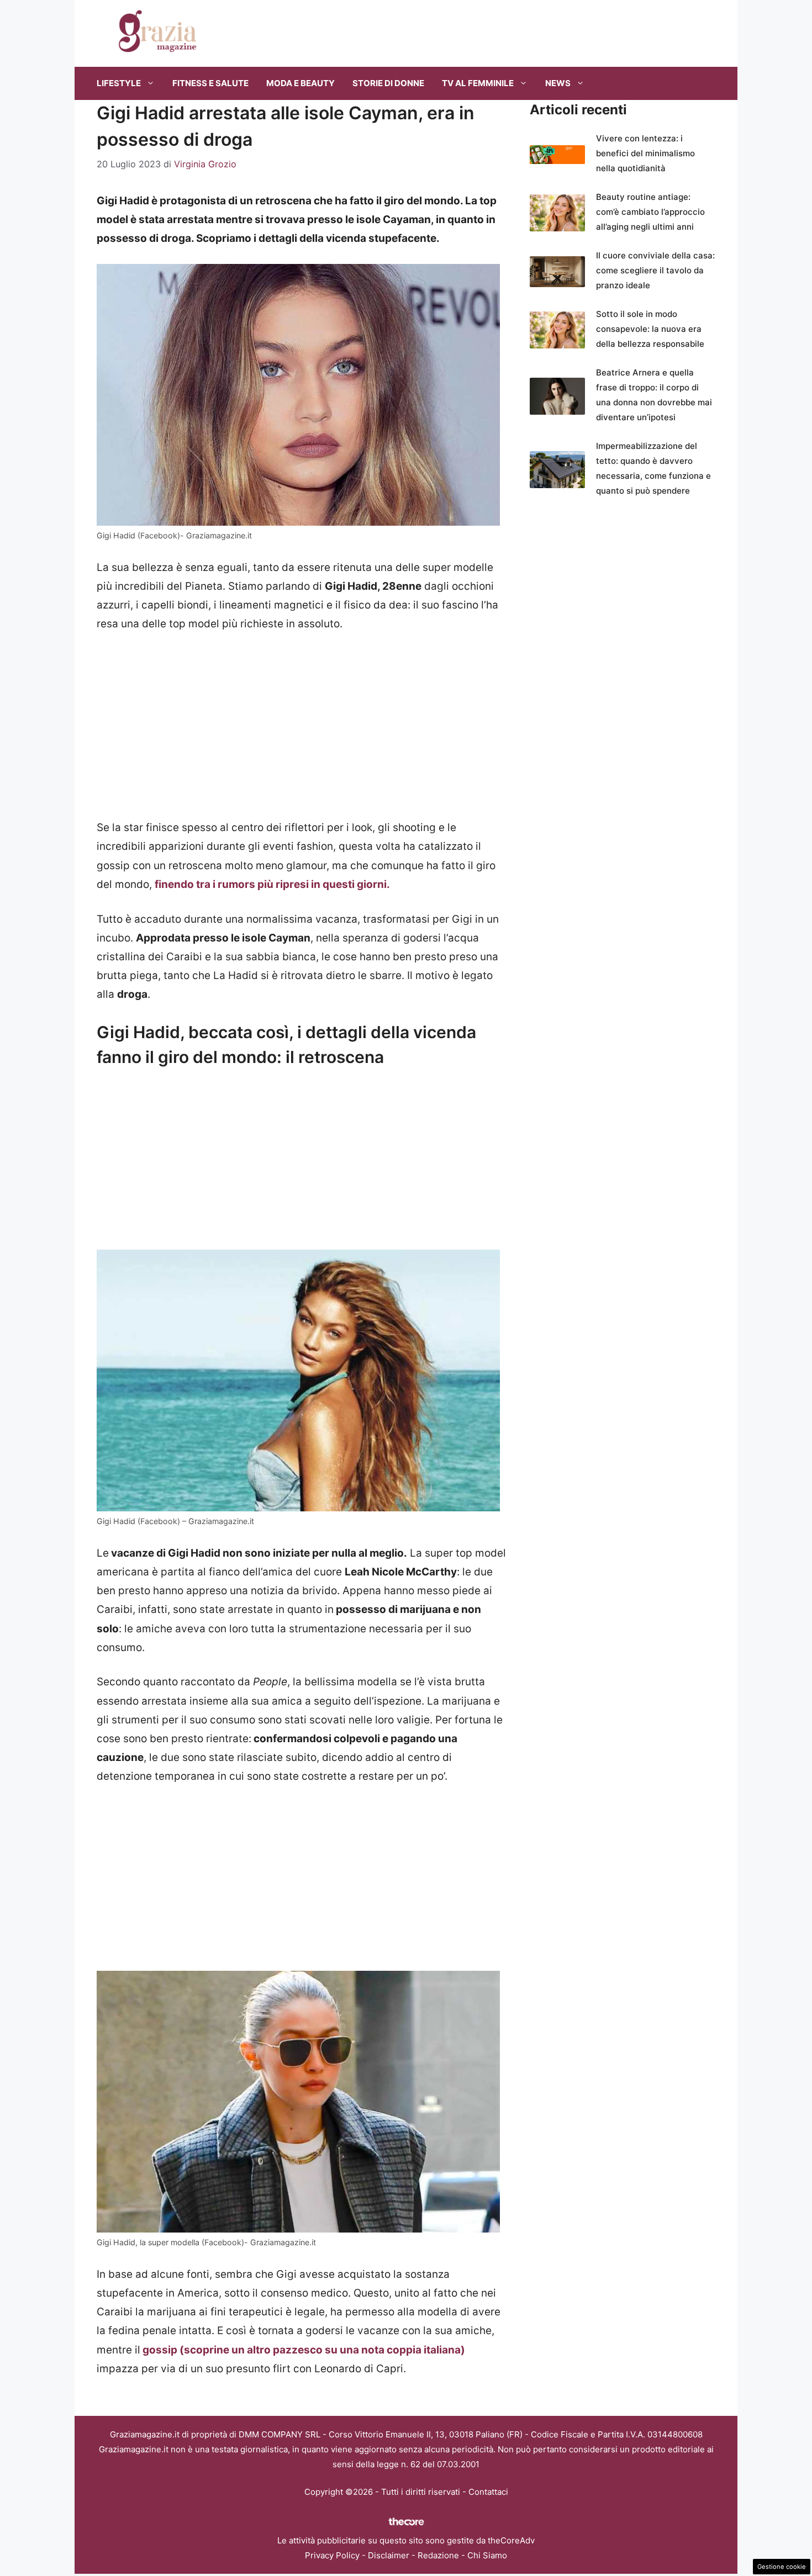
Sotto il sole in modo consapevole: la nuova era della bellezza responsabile (650, 329)
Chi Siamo (487, 2555)
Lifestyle (119, 83)
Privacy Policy (332, 2555)
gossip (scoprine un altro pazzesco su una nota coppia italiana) (303, 2350)
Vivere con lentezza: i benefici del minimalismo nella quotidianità (645, 153)
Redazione (438, 2555)
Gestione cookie (782, 2567)
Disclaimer (389, 2555)
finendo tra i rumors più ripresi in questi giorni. (272, 884)
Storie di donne (388, 83)
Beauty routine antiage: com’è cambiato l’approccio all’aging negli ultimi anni (650, 212)
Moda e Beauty (300, 83)
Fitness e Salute (210, 83)
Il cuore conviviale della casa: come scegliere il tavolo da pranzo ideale (655, 270)
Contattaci (488, 2492)
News (558, 83)
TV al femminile (478, 83)
